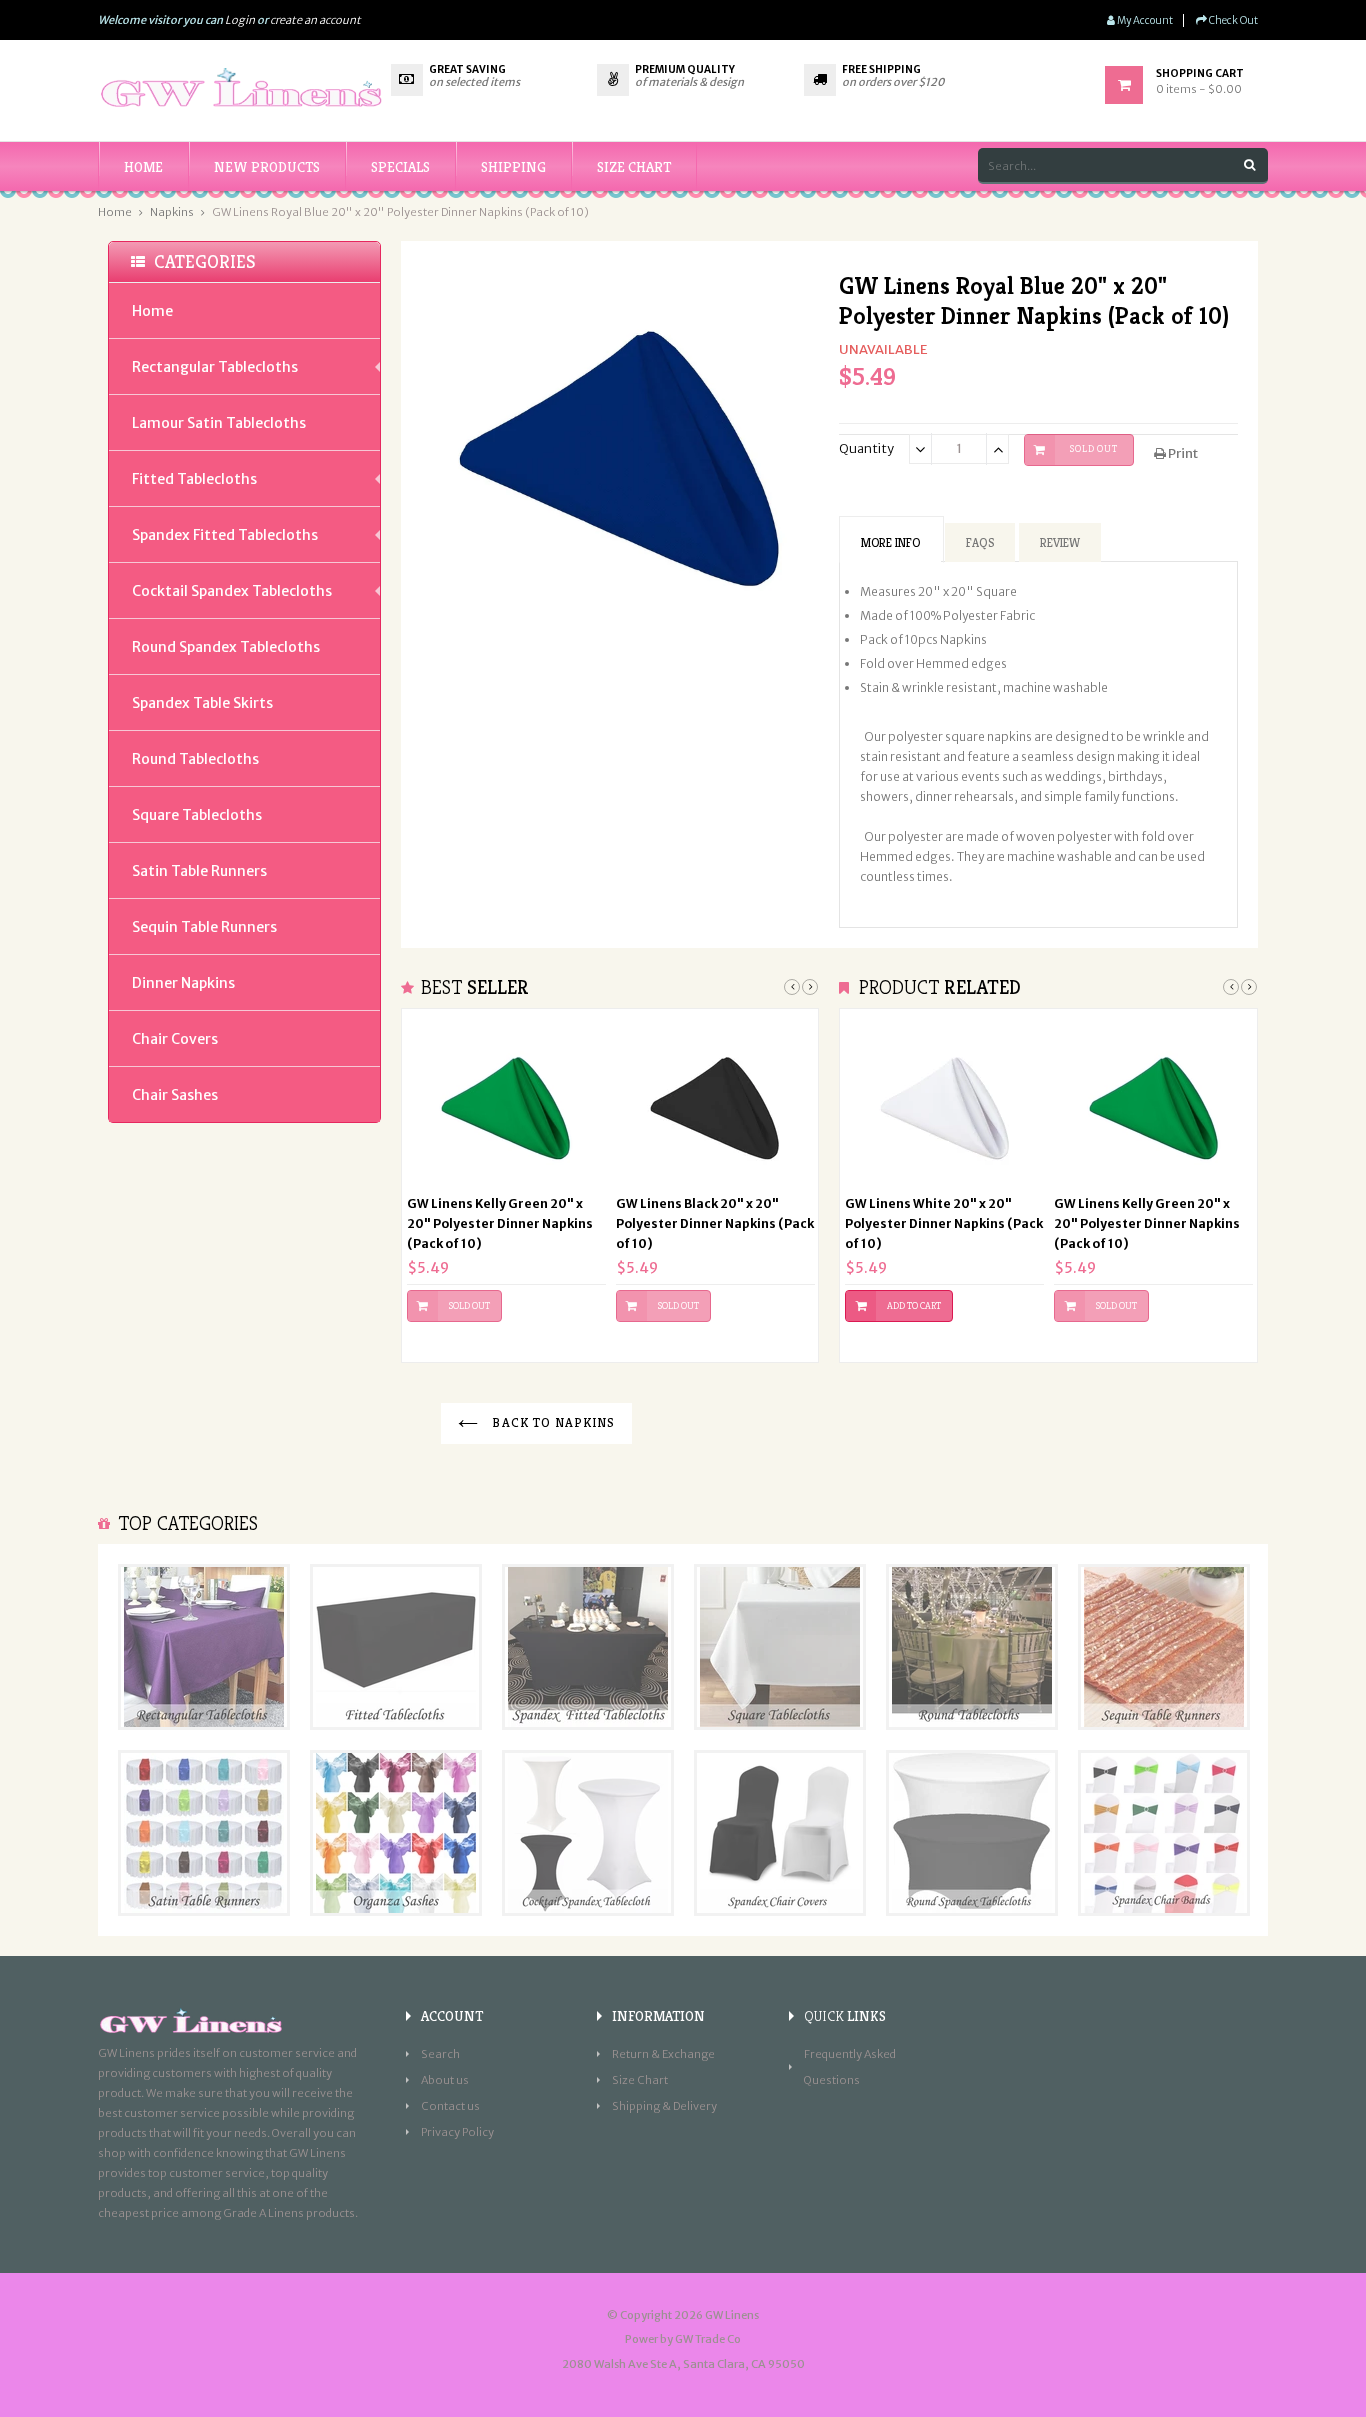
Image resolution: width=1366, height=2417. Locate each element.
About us (445, 2080)
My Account (1144, 20)
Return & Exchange (663, 2054)
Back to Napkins (551, 1422)
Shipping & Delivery (664, 2106)
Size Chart (640, 2080)
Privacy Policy (457, 2132)
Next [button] (810, 987)
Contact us (450, 2106)
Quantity (866, 448)
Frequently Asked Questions (850, 2067)
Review (1060, 542)
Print (1182, 453)
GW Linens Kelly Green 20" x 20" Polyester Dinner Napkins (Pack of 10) (500, 1223)
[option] (506, 1185)
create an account (315, 20)
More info (890, 542)
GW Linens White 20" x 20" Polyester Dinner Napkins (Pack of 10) (944, 1223)
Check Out (1232, 20)
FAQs (980, 542)
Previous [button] (792, 987)
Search (440, 2054)
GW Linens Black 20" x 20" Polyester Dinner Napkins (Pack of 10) (715, 1223)
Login (240, 20)
